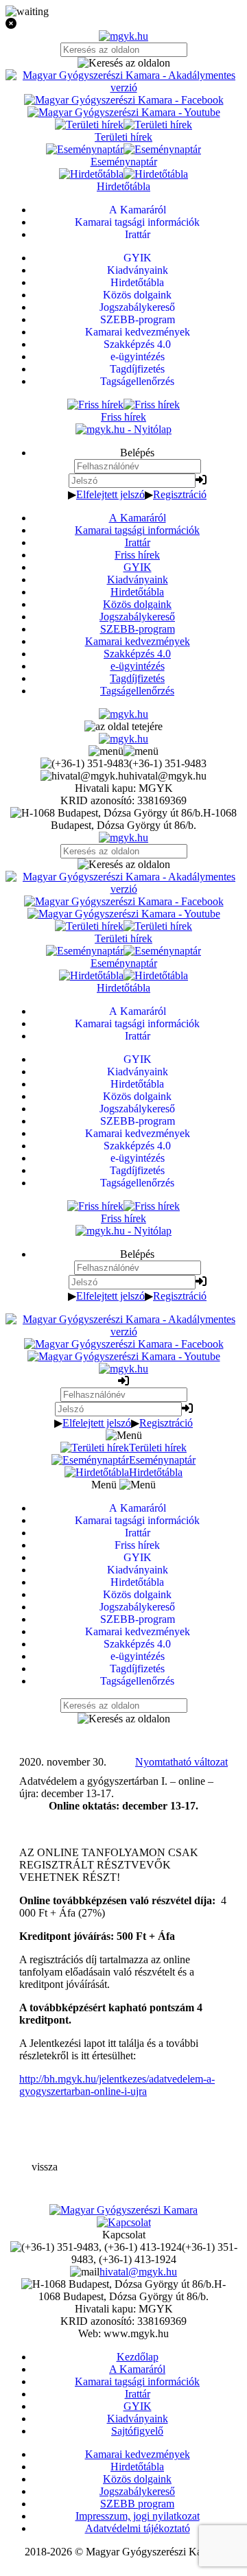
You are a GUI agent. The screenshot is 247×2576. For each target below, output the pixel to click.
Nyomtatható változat (181, 1762)
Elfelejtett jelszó (110, 494)
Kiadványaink (138, 579)
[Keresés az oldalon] (123, 63)
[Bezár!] (123, 24)
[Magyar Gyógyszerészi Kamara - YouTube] (124, 112)
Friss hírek (137, 555)
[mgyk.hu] (123, 36)
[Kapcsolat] (124, 2222)
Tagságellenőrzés (137, 691)
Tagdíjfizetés (137, 678)
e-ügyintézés (138, 666)
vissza (45, 2167)
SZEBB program (137, 2504)
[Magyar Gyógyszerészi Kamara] (123, 2210)
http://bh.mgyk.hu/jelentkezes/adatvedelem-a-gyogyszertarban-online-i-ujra (117, 2085)
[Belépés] (201, 480)
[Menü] (123, 751)
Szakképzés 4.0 (137, 654)
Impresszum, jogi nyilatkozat (138, 2516)
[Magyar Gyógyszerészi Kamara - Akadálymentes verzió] (123, 87)
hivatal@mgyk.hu (138, 2272)
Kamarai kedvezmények (138, 641)
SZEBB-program (138, 629)
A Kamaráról (138, 518)
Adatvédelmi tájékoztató (138, 2528)
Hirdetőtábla (137, 592)
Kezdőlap (138, 2357)
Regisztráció (180, 494)
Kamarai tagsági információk (137, 530)
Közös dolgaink (137, 604)
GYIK (138, 567)
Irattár (138, 542)
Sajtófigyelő (137, 2431)
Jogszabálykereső (137, 617)
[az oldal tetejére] (123, 726)
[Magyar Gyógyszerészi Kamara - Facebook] (124, 100)
